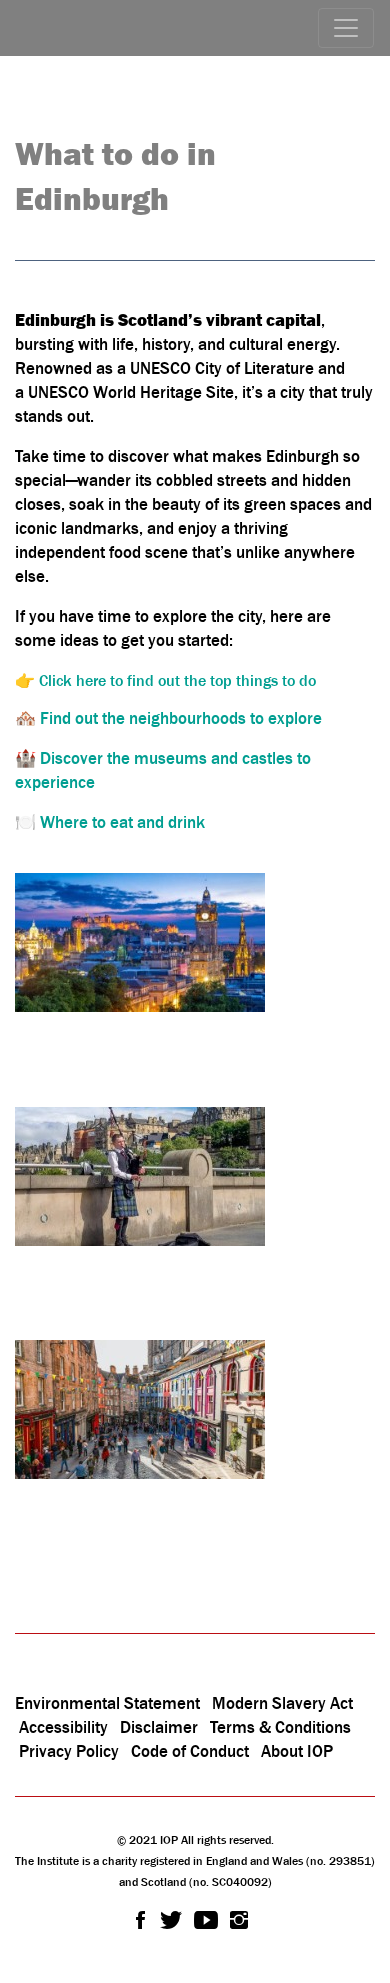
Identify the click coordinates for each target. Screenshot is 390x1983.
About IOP (297, 1751)
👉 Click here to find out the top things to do (165, 680)
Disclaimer (159, 1727)
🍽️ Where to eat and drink (110, 822)
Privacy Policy (69, 1751)
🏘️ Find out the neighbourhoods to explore (168, 718)
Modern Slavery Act (282, 1703)
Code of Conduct (190, 1751)
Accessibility (65, 1727)
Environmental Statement (107, 1703)
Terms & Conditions (280, 1727)
